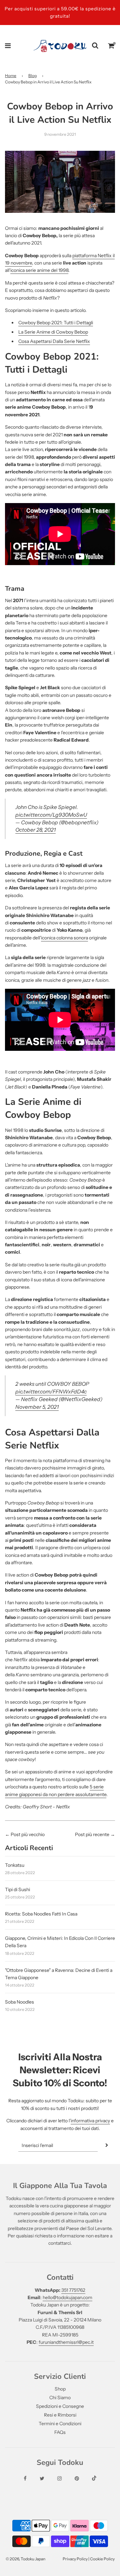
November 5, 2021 (37, 1407)
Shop (60, 2389)
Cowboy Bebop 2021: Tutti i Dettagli (56, 323)
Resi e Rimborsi (60, 2415)
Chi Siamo (60, 2398)
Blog (32, 76)
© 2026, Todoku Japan (25, 2559)
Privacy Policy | (76, 2559)
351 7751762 (73, 2290)
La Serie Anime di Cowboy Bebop (53, 332)
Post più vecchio (28, 1834)
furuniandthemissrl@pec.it (66, 2342)
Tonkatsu (15, 1865)
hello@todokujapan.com (67, 2297)
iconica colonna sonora (64, 938)
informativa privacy (90, 2121)
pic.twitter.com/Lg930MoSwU (51, 815)
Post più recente (92, 1834)
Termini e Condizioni (60, 2424)
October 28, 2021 (35, 830)
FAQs (60, 2432)
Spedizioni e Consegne (60, 2406)
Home (11, 76)
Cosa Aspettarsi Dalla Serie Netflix (54, 341)
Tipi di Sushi (17, 1889)
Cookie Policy (102, 2559)
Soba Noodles (19, 2002)
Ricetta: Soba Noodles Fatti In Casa (41, 1914)
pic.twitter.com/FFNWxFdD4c (51, 1392)
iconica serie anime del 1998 (39, 270)
